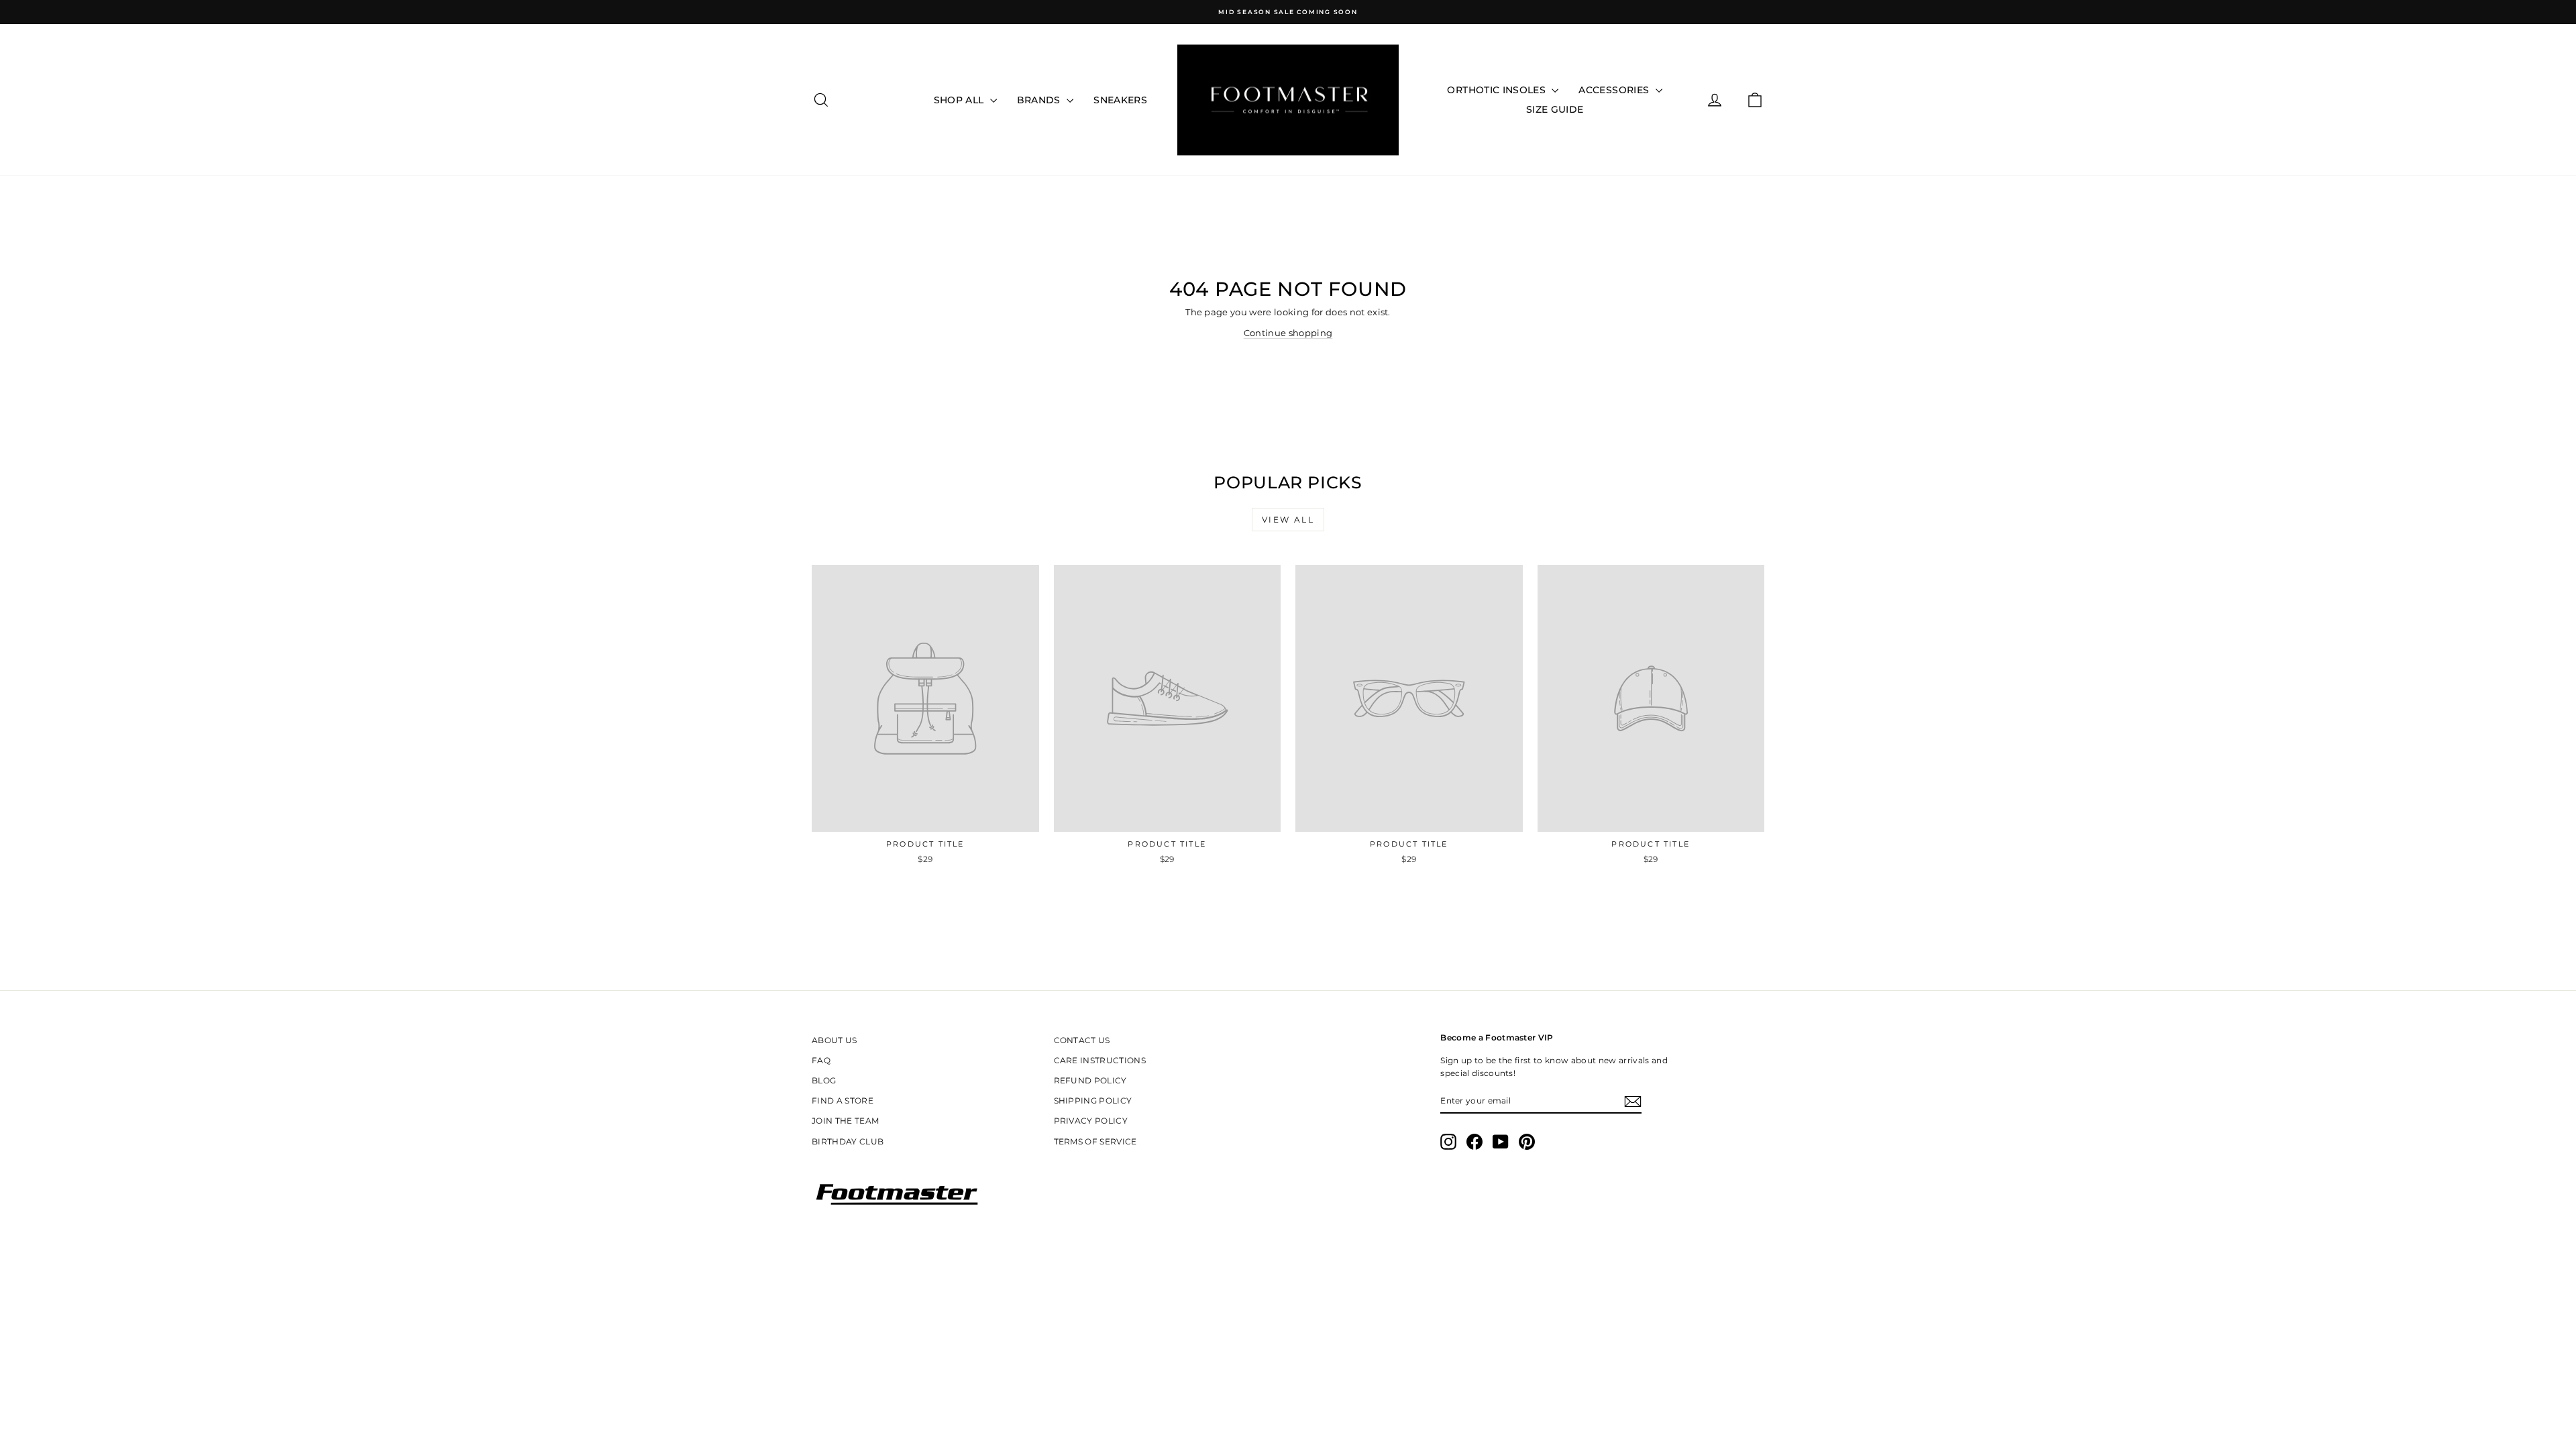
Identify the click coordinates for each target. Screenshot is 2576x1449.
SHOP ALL (960, 100)
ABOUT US (835, 1040)
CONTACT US (1082, 1040)
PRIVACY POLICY (1091, 1121)
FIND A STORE (843, 1101)
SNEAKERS (1120, 100)
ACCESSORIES (1615, 90)
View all (1288, 520)
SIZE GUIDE (1555, 109)
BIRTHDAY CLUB (848, 1141)
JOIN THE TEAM (845, 1121)
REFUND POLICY (1090, 1080)
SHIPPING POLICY (1093, 1101)
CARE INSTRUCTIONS (1100, 1060)
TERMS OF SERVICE (1095, 1141)
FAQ (821, 1060)
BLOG (824, 1080)
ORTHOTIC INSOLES (1498, 90)
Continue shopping (1288, 333)
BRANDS (1040, 100)
